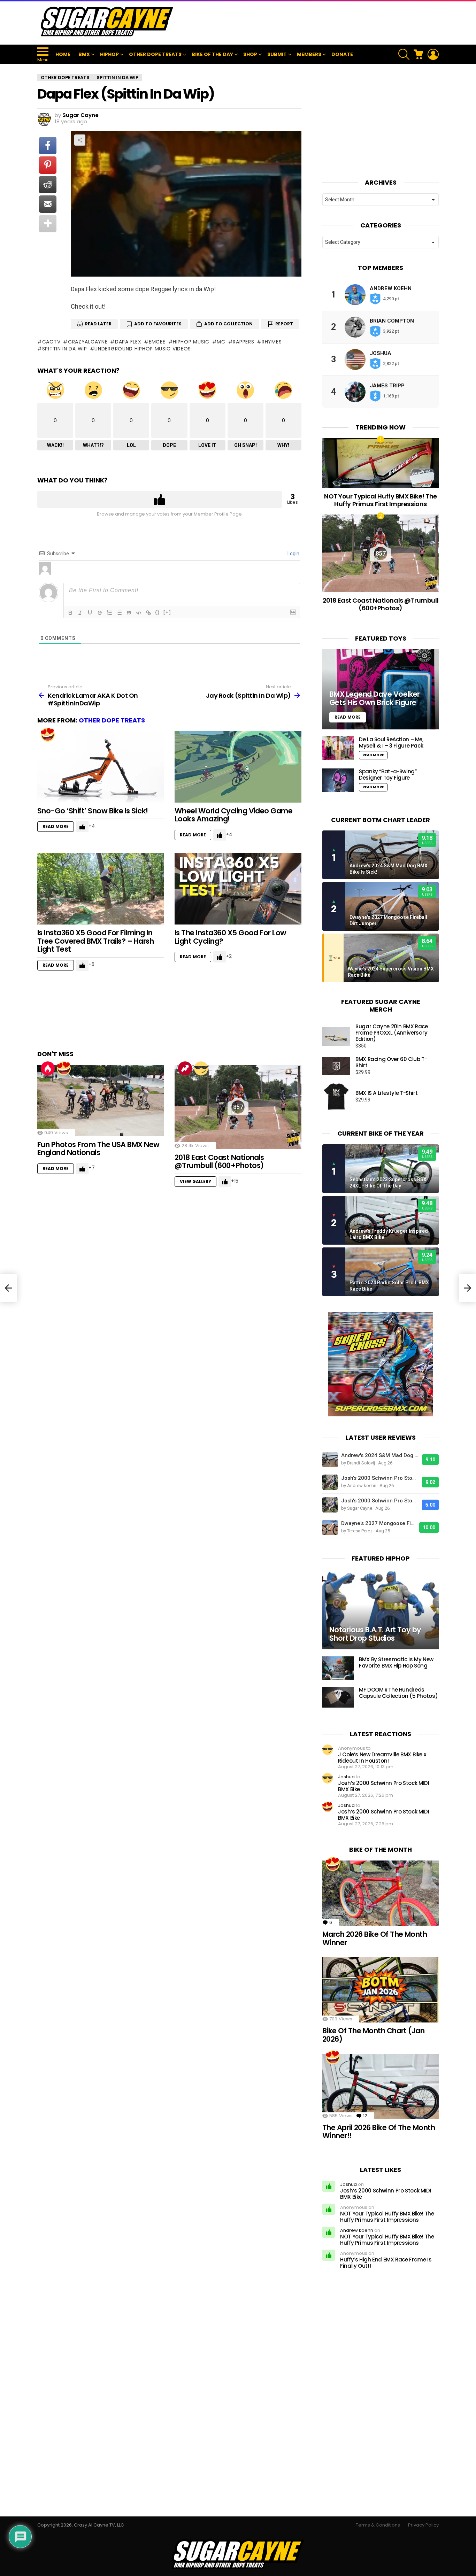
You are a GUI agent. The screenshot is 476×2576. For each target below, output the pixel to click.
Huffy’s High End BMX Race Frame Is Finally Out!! (386, 2263)
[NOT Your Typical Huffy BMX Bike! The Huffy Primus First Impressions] (381, 463)
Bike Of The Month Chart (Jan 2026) (373, 2035)
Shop (250, 54)
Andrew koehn (391, 288)
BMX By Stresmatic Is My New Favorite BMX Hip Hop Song (396, 1662)
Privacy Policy (423, 2525)
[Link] (148, 613)
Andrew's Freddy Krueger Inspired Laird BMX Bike (389, 1234)
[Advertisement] (312, 22)
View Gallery (195, 1181)
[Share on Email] (48, 204)
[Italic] (80, 613)
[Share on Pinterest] (48, 165)
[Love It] (48, 735)
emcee (157, 342)
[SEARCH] (404, 54)
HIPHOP (109, 54)
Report (284, 324)
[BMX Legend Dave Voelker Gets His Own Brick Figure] (381, 689)
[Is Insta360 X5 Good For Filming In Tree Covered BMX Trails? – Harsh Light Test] (101, 889)
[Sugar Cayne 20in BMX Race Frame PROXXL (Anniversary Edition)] (336, 1036)
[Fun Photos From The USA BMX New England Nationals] (101, 1101)
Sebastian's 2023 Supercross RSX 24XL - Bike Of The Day (388, 1183)
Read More (56, 826)
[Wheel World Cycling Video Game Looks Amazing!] (238, 767)
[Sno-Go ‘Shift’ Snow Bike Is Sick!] (101, 767)
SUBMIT (277, 54)
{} (158, 612)
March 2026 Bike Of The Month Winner (375, 1938)
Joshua (381, 353)
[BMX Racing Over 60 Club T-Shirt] (336, 1066)
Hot (48, 1068)
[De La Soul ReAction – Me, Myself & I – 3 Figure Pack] (338, 748)
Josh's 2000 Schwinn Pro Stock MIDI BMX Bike (380, 1478)
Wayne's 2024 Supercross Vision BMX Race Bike (391, 972)
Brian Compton (392, 321)
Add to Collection (228, 324)
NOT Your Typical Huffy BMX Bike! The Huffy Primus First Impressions (381, 500)
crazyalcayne (88, 342)
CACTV (51, 342)
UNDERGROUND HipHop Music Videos (143, 349)
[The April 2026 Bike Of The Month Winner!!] (381, 2087)
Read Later (98, 324)
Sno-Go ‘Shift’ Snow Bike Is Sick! (93, 811)
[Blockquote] (129, 613)
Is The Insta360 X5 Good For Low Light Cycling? (231, 937)
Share (80, 140)
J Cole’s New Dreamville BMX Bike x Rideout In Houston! (382, 1758)
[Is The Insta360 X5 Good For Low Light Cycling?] (238, 889)
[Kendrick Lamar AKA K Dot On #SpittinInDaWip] (8, 1288)
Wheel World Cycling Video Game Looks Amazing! (233, 815)
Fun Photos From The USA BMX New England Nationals (98, 1149)
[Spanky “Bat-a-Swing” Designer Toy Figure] (338, 780)
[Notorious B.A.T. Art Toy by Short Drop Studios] (381, 1609)
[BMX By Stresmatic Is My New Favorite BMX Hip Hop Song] (338, 1668)
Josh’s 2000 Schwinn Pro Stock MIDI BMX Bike (383, 1786)
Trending (185, 1068)
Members (309, 54)
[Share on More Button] (48, 224)
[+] (167, 612)
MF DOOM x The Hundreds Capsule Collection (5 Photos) (398, 1693)
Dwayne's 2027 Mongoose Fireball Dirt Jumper (388, 920)
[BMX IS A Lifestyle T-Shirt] (336, 1097)
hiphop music (191, 342)
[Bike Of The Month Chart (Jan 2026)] (381, 1990)
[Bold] (70, 613)
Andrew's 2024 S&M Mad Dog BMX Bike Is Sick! (389, 869)
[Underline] (90, 613)
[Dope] (201, 1068)
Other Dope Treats (112, 720)
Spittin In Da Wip (65, 349)
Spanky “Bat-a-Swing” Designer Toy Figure (388, 775)
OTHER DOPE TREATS (155, 54)
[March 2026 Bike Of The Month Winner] (381, 1893)
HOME (63, 54)
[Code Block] (139, 613)
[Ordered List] (109, 613)
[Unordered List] (119, 613)
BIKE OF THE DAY (212, 54)
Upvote (160, 500)
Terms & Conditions (378, 2525)
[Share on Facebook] (48, 146)
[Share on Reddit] (48, 185)
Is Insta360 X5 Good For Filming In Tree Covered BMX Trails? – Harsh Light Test (95, 941)
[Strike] (100, 613)
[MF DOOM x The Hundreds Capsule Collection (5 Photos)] (338, 1697)
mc (221, 342)
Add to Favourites (158, 324)
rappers (243, 342)
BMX (84, 54)
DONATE (342, 54)
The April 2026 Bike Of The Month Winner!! (379, 2132)
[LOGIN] (433, 54)
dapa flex (128, 342)
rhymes (272, 342)
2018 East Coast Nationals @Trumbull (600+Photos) (219, 1162)
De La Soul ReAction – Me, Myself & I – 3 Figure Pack (391, 742)
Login (293, 554)
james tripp (387, 386)
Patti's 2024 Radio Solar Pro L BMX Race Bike (389, 1286)
